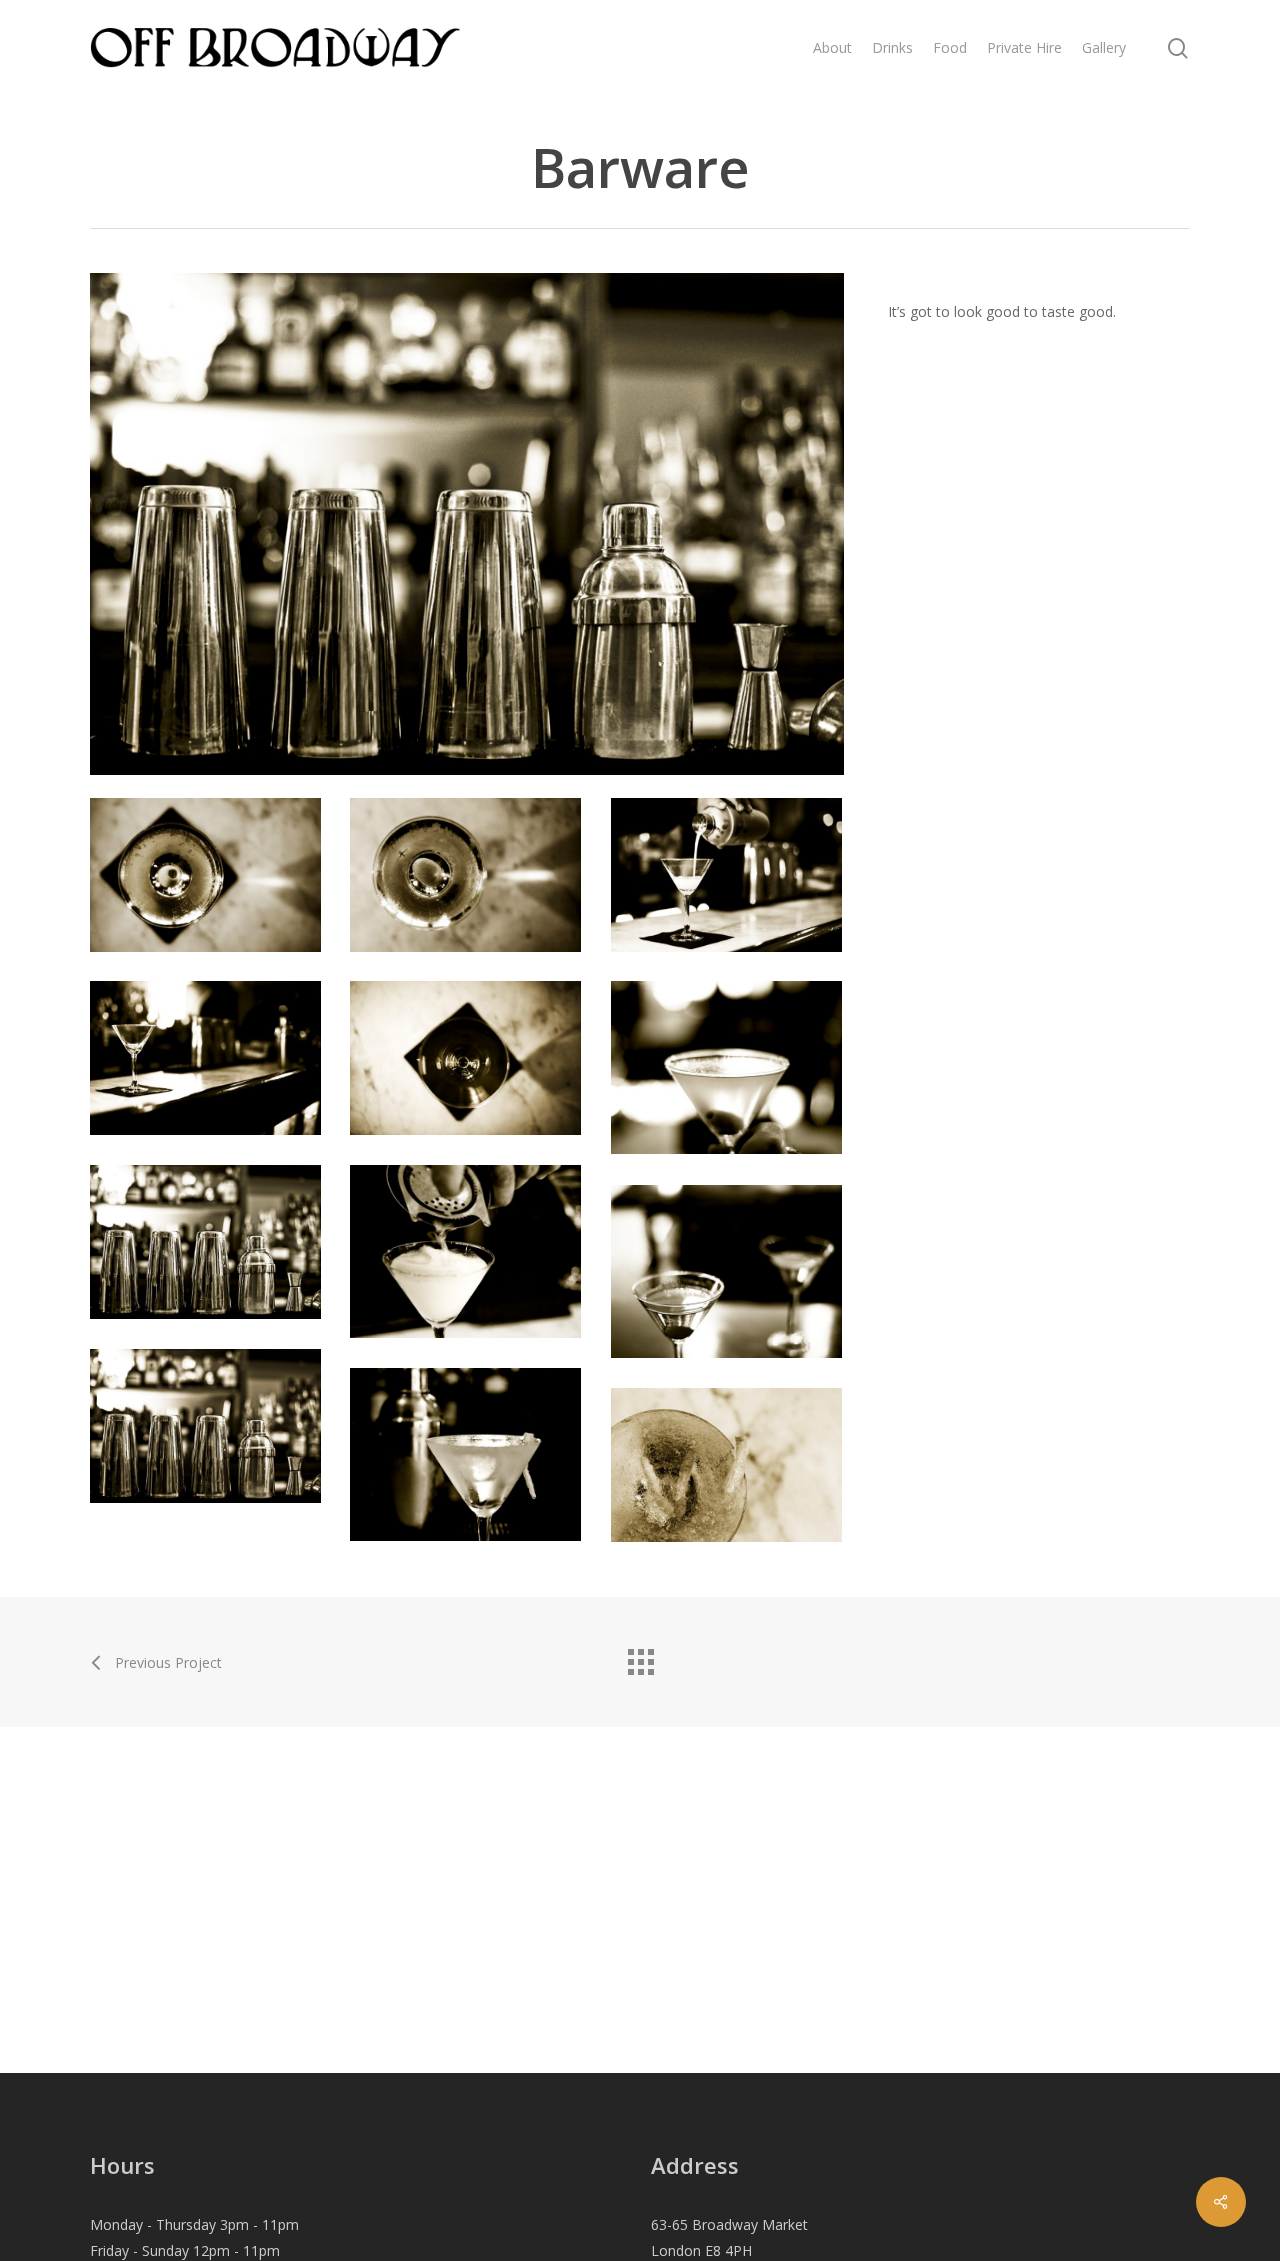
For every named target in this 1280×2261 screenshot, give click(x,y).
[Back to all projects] (640, 1657)
